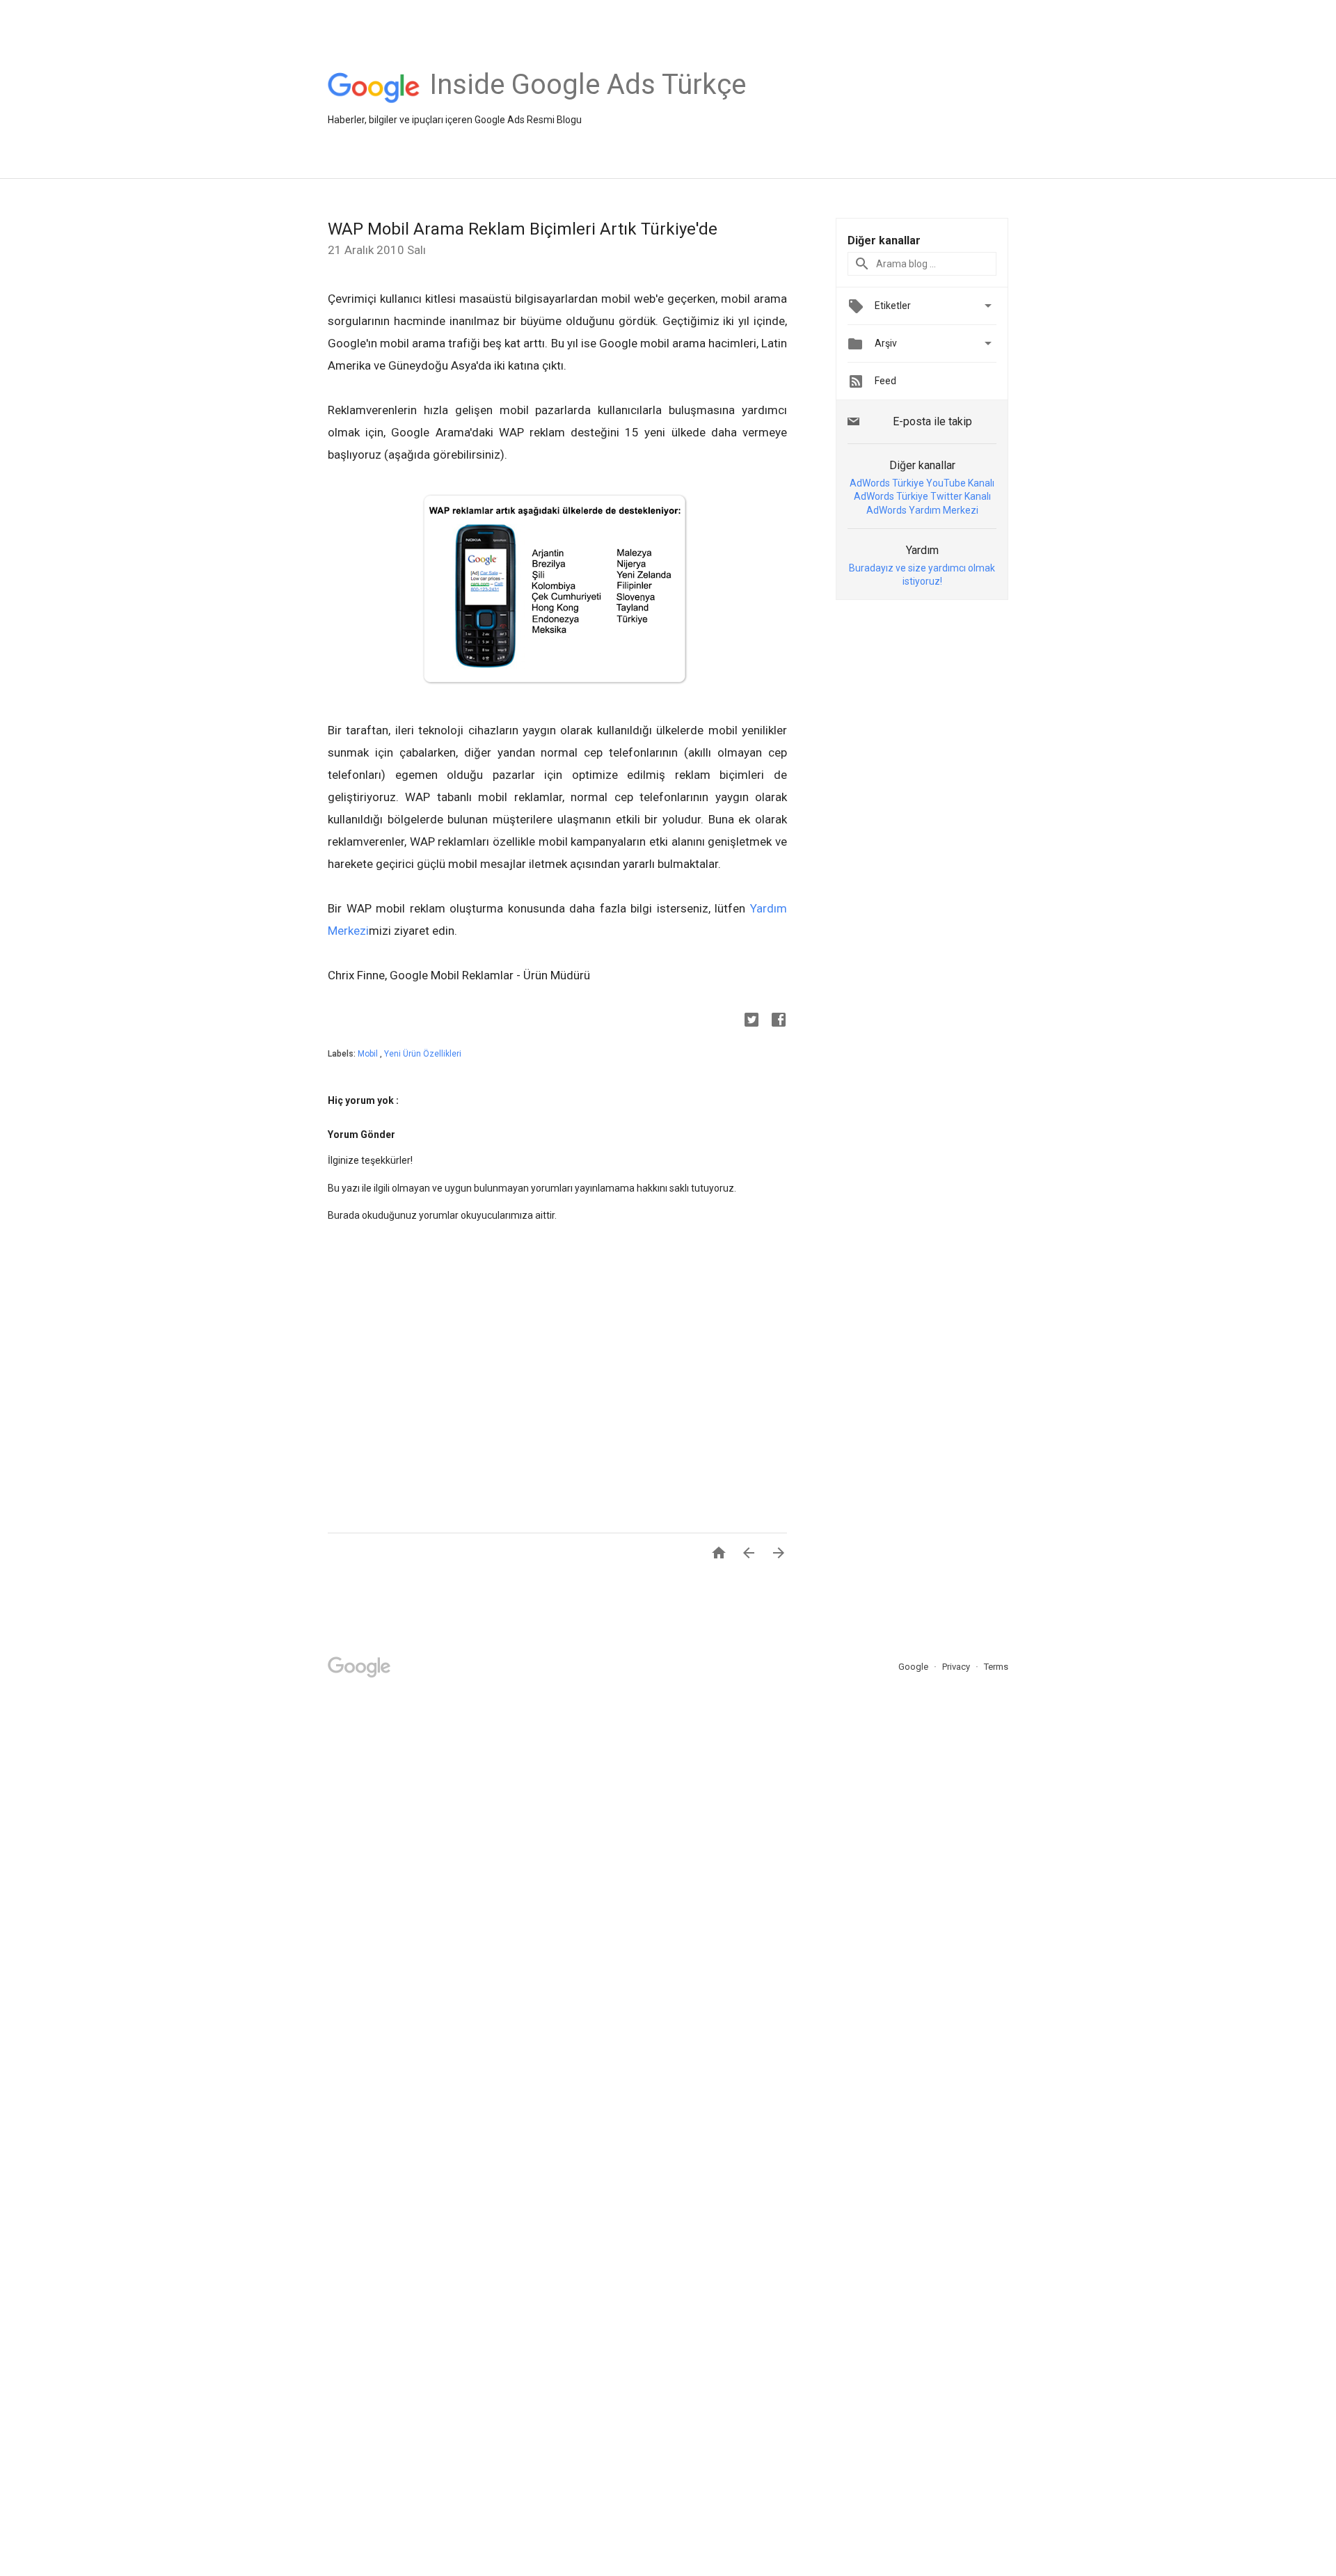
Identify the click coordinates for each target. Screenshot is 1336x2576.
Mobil (369, 1054)
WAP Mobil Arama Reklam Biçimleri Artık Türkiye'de (523, 229)
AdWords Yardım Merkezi (922, 510)
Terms (996, 1667)
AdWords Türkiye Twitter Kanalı (922, 496)
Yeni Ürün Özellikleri (423, 1054)
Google (914, 1667)
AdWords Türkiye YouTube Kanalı (922, 483)
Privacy (957, 1667)
